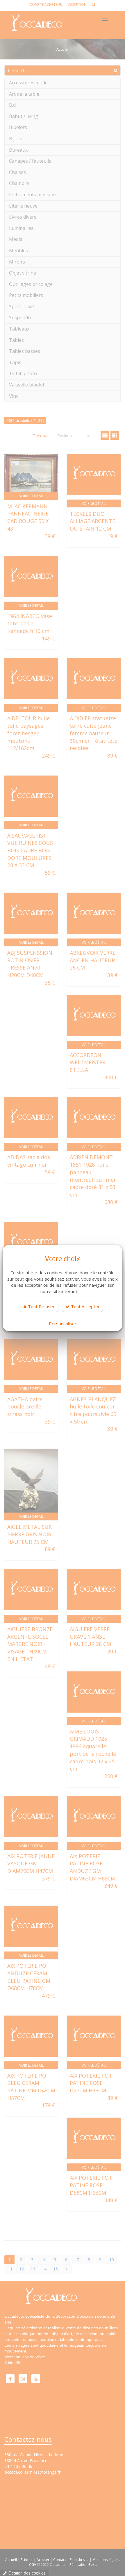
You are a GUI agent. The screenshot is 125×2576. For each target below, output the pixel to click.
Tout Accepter (85, 1306)
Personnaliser (63, 1324)
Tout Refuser (41, 1306)
